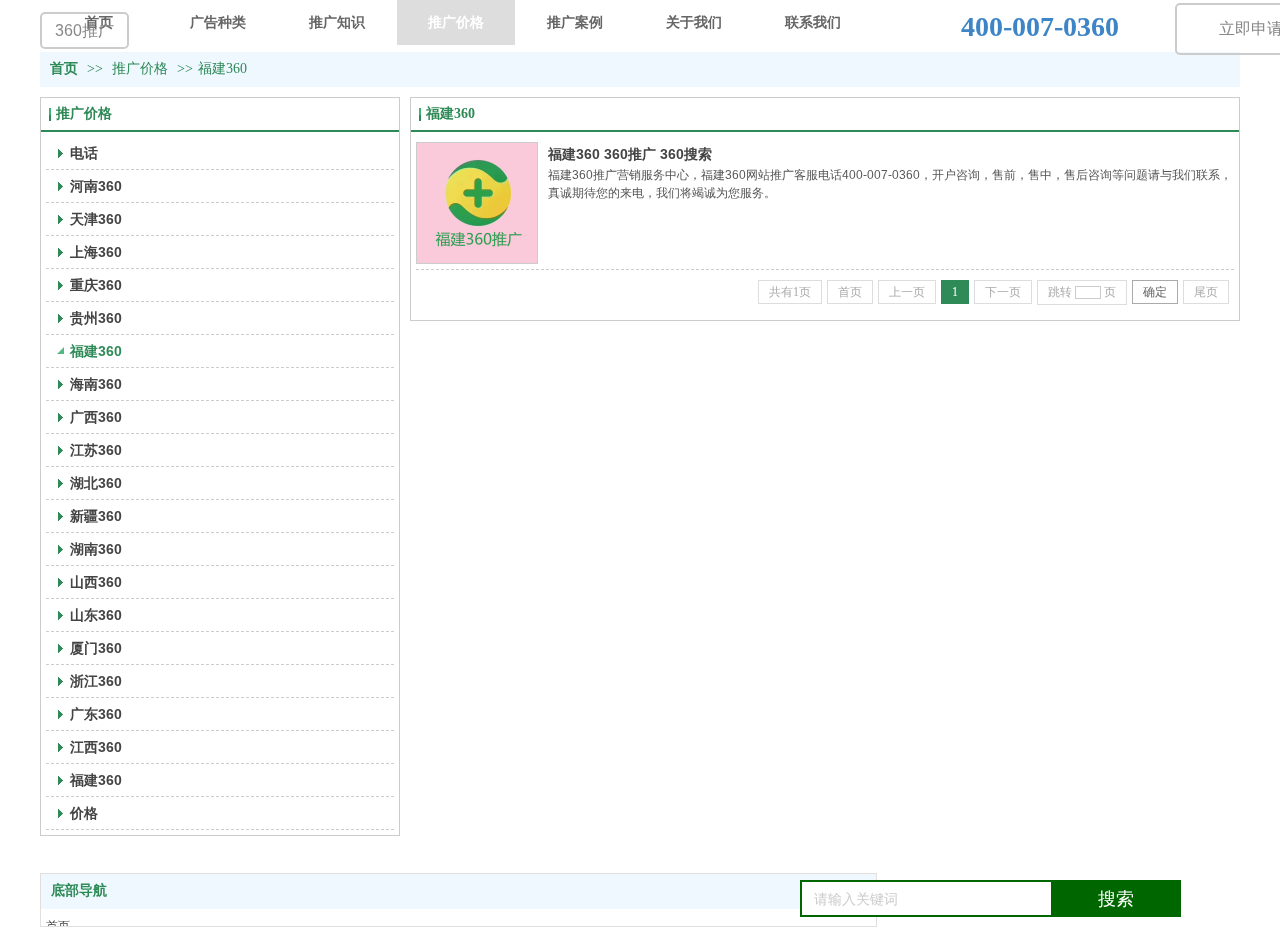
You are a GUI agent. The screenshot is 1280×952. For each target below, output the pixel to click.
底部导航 (79, 890)
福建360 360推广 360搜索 (630, 154)
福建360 (222, 68)
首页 (64, 68)
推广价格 (140, 68)
